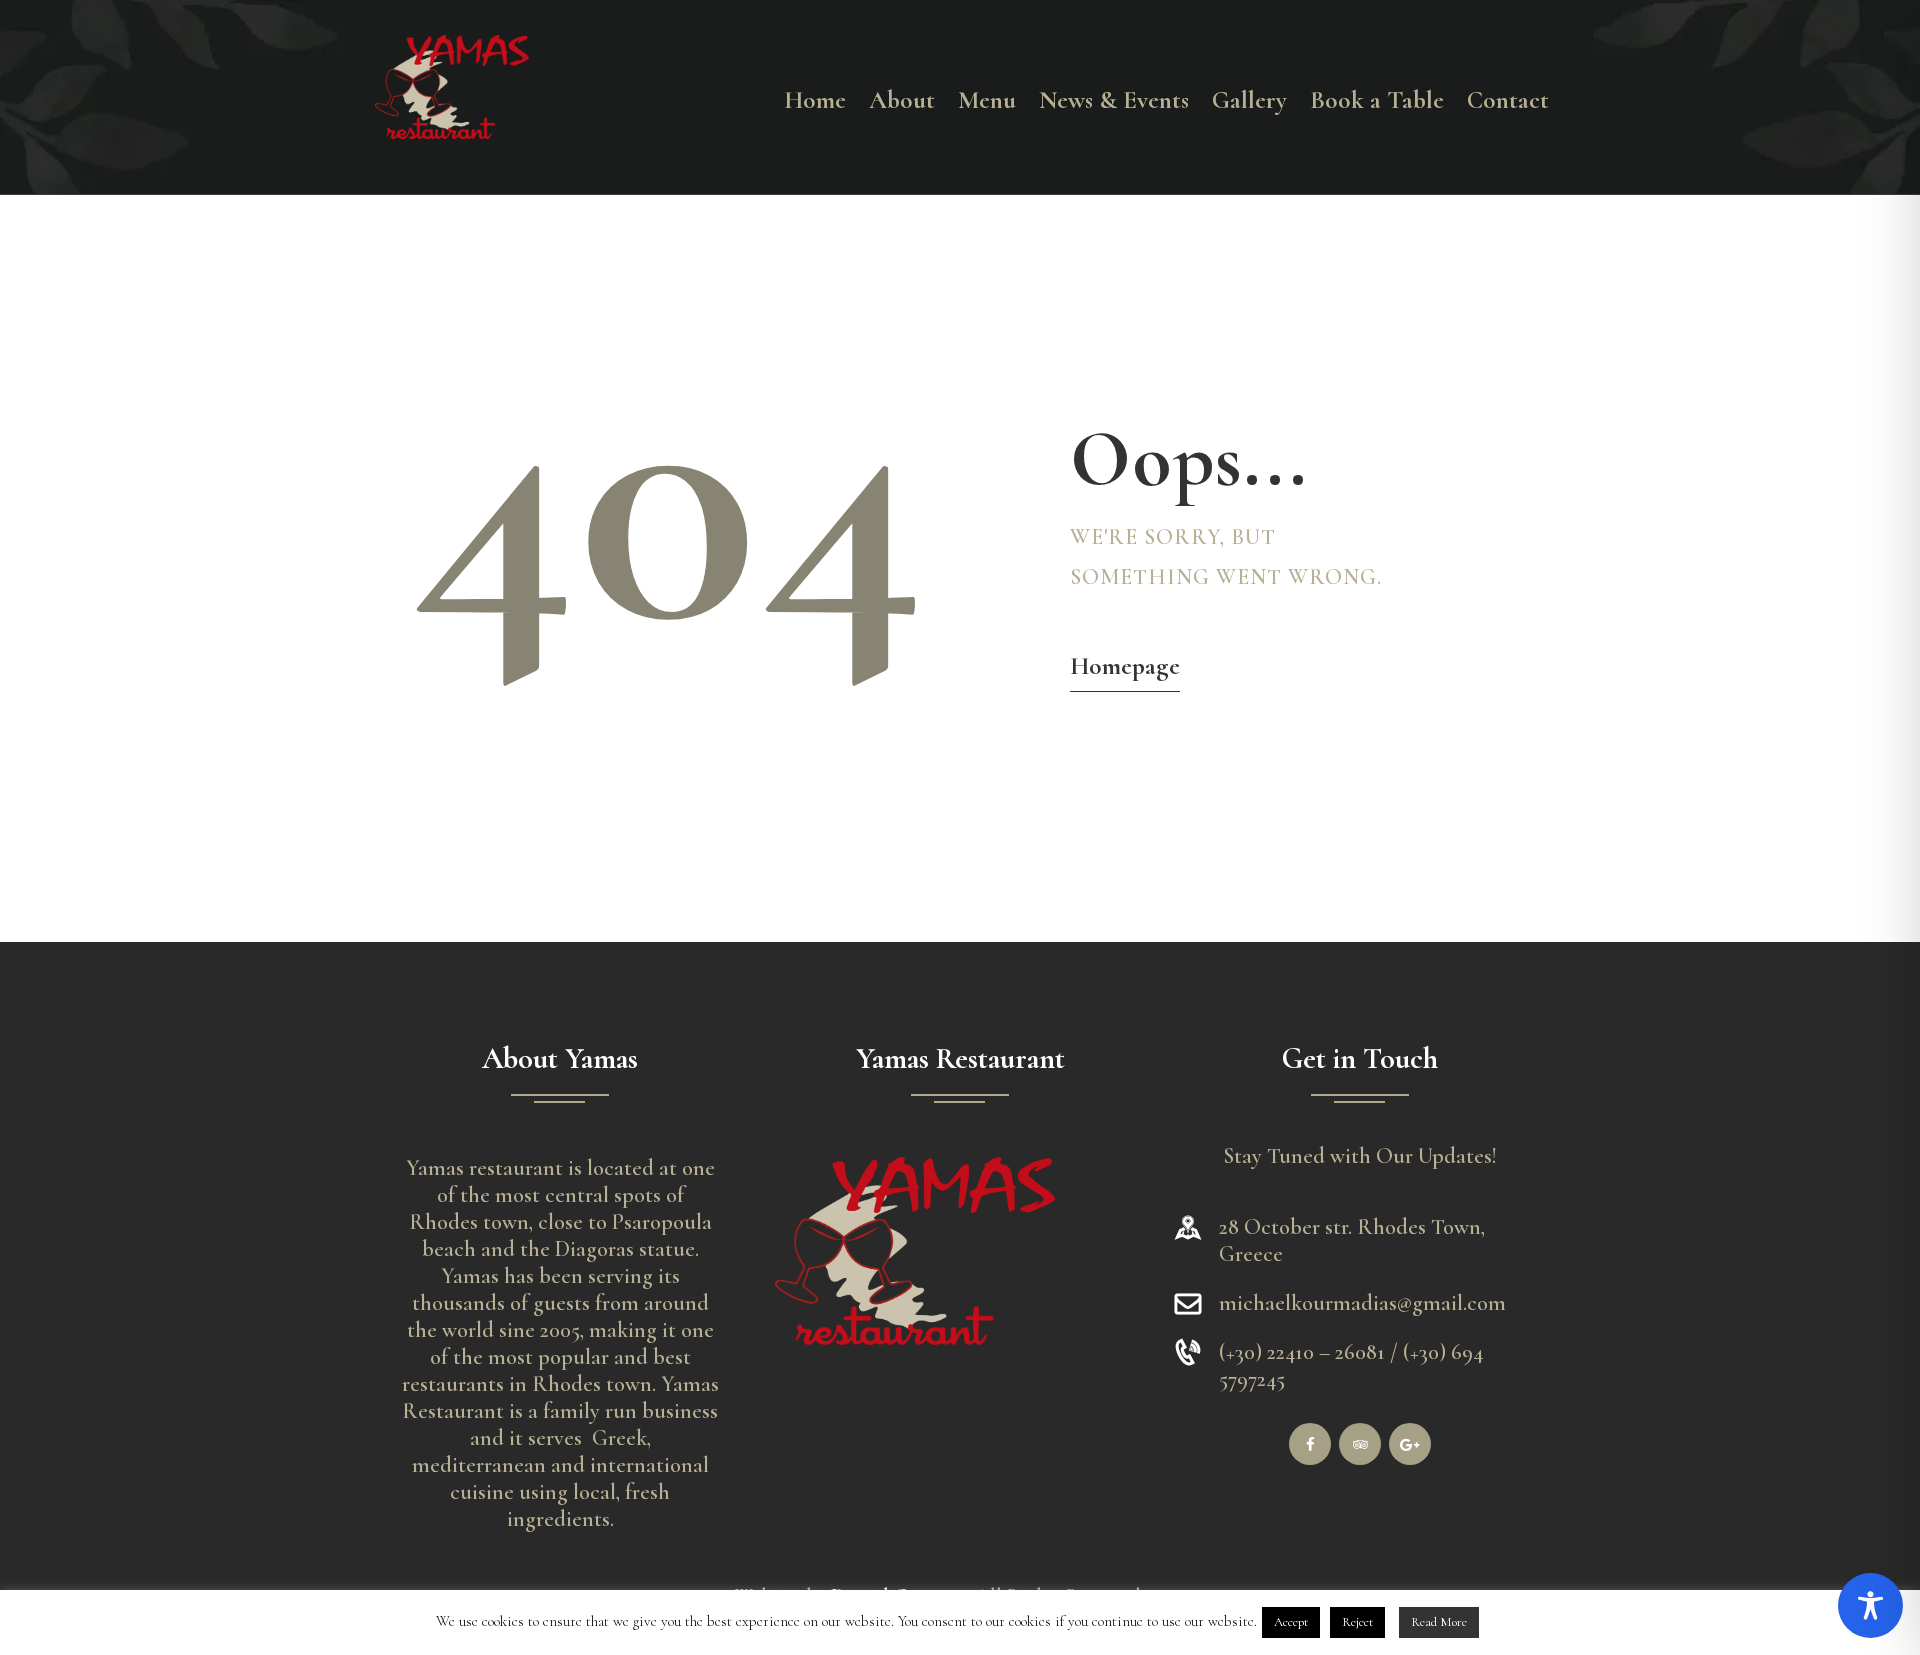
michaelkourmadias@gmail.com (1362, 1303)
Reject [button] (1357, 1622)
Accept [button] (1291, 1622)
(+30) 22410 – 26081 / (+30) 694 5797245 (1351, 1365)
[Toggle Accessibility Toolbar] (1870, 1605)
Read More (1439, 1622)
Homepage (1125, 666)
